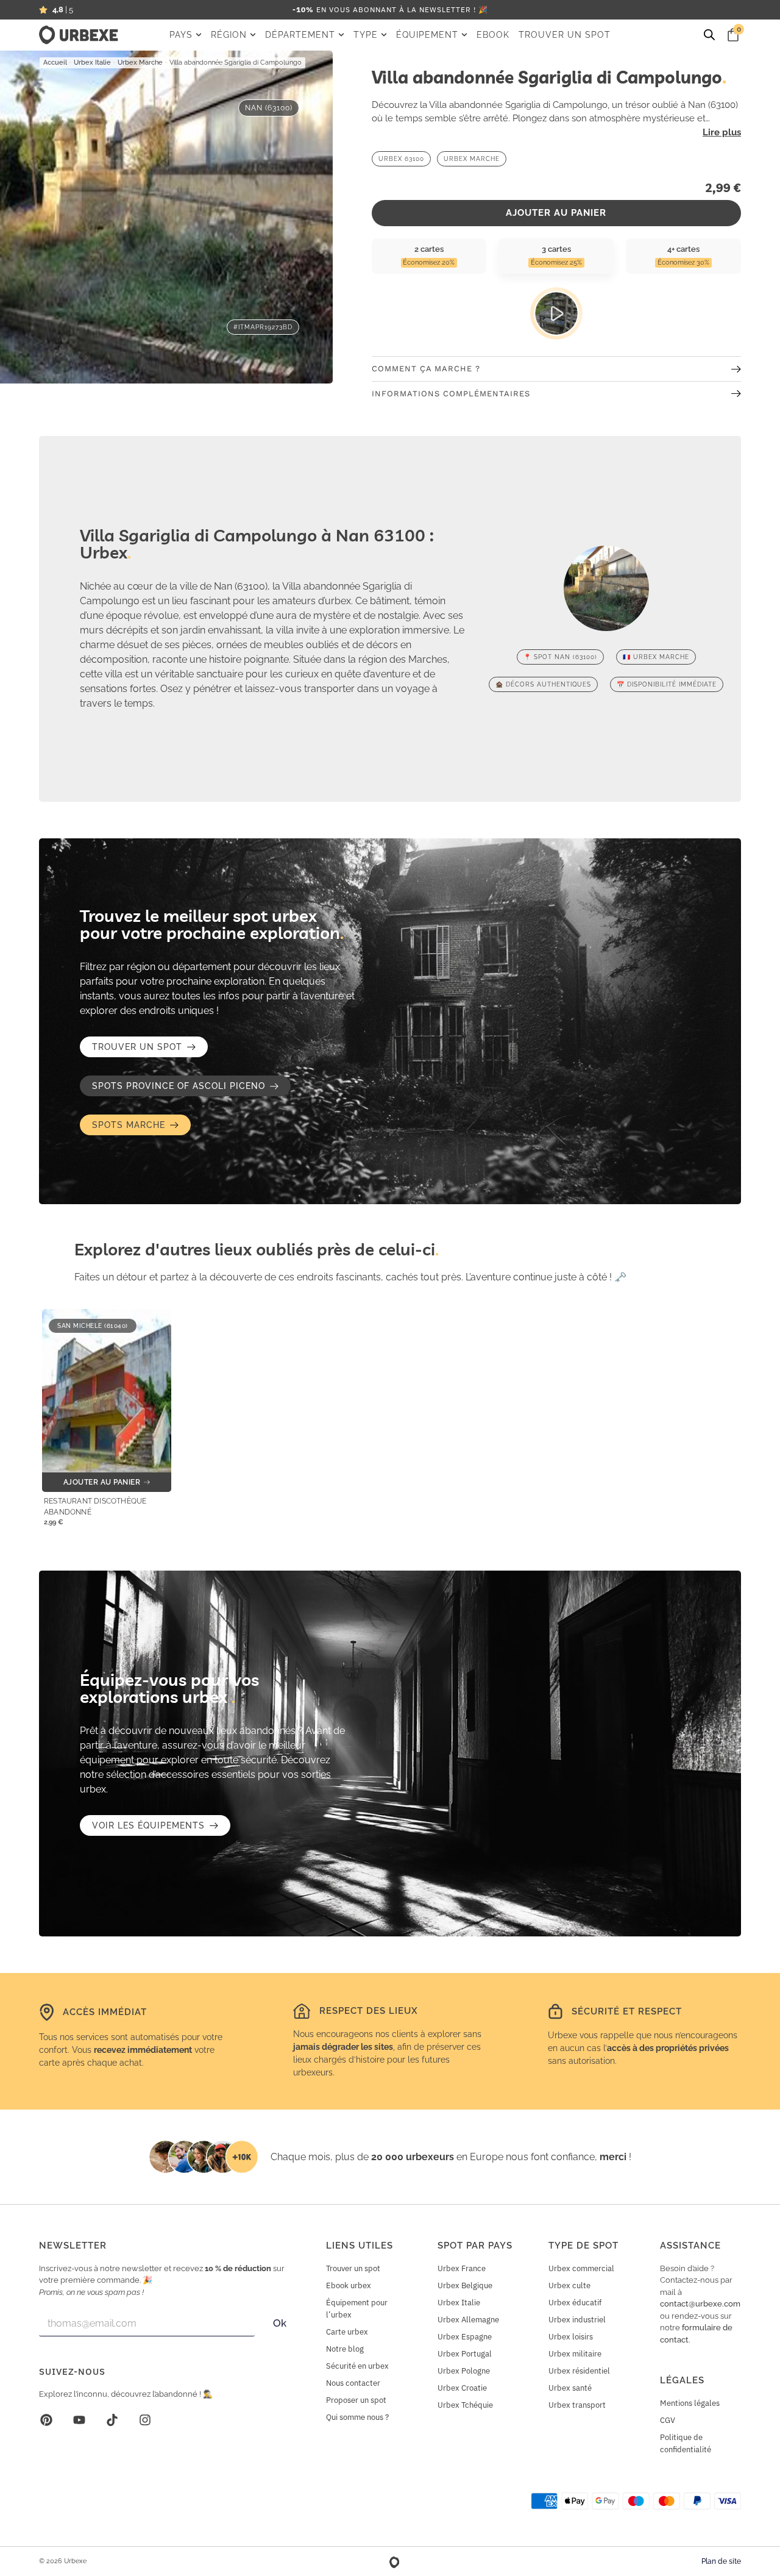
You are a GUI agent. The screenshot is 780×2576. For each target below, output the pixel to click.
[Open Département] (341, 35)
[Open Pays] (199, 35)
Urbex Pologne (464, 2371)
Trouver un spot (353, 2268)
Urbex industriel (577, 2320)
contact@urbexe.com (700, 2304)
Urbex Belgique (465, 2285)
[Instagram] (145, 2420)
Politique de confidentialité (686, 2443)
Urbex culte (569, 2285)
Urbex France (462, 2268)
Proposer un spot (356, 2400)
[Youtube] (79, 2420)
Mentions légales (690, 2403)
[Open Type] (384, 35)
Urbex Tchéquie (465, 2405)
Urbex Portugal (465, 2354)
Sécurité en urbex (357, 2366)
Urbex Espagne (465, 2337)
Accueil (55, 62)
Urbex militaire (575, 2354)
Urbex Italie (92, 62)
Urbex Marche (140, 62)
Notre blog (345, 2349)
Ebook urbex (349, 2285)
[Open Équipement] (464, 35)
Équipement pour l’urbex (357, 2309)
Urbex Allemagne (468, 2320)
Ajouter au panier (556, 213)
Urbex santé (570, 2388)
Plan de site (721, 2561)
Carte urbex (347, 2332)
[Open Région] (253, 35)
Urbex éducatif (575, 2303)
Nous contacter (353, 2383)
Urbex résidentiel (579, 2371)
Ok (280, 2323)
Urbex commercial (581, 2268)
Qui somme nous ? (357, 2417)
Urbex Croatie (462, 2388)
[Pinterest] (46, 2420)
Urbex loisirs (571, 2337)
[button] (185, 1086)
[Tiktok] (112, 2420)
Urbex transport (577, 2405)
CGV (668, 2420)
